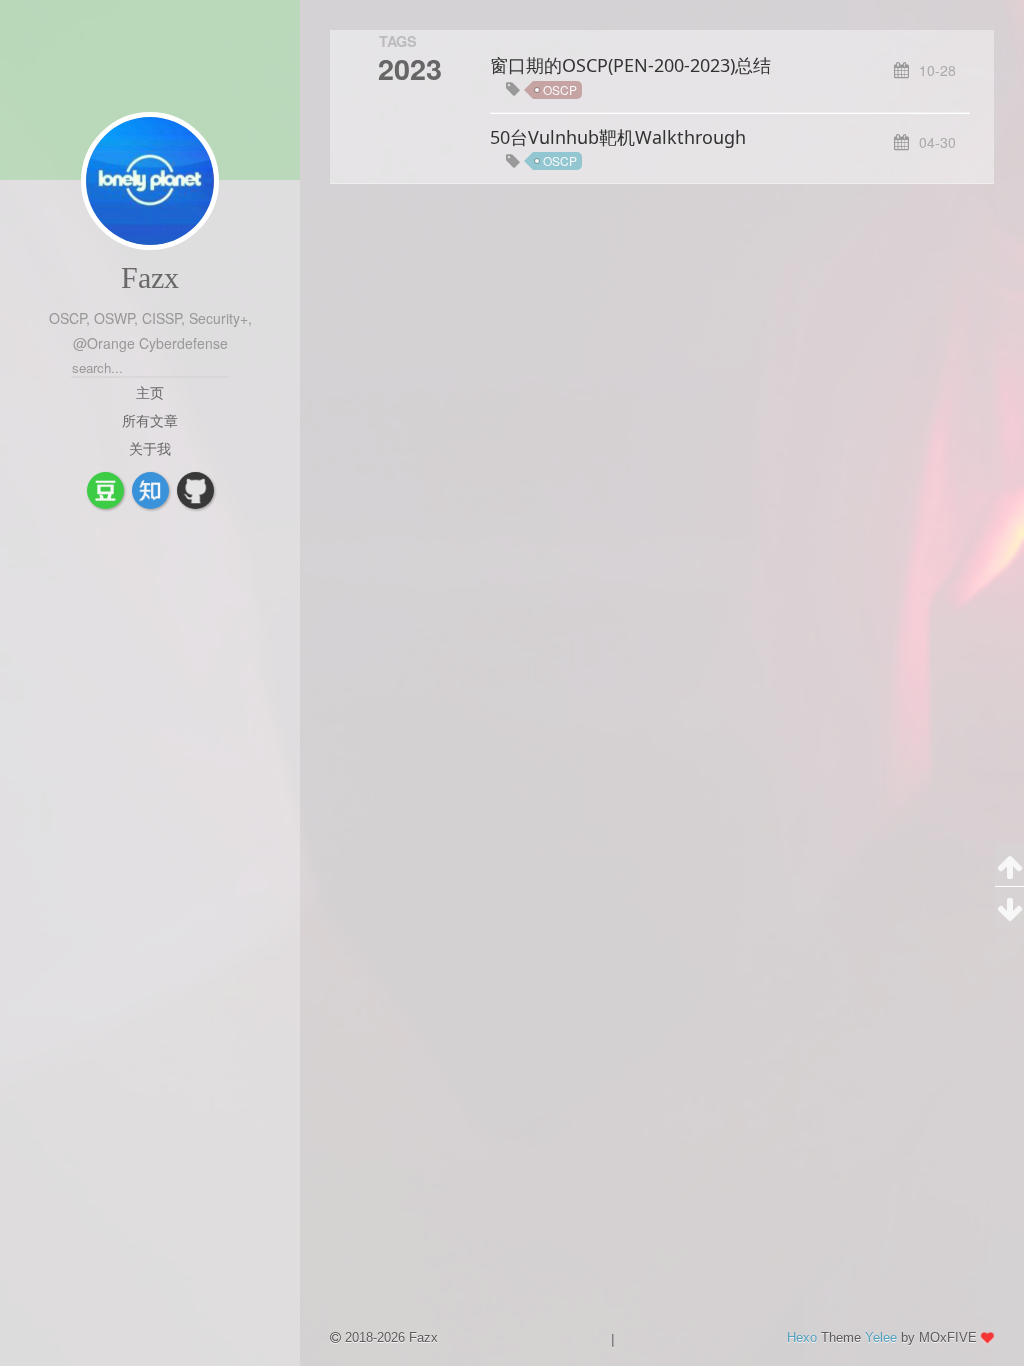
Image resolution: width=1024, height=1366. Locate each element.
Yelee (881, 1337)
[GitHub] (195, 490)
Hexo (802, 1337)
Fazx (150, 277)
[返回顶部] (1009, 865)
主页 (150, 392)
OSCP (560, 89)
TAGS (398, 41)
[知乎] (150, 490)
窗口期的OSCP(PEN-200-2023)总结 (630, 65)
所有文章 (150, 420)
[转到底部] (1009, 908)
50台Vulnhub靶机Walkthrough (618, 137)
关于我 (150, 448)
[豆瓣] (105, 490)
